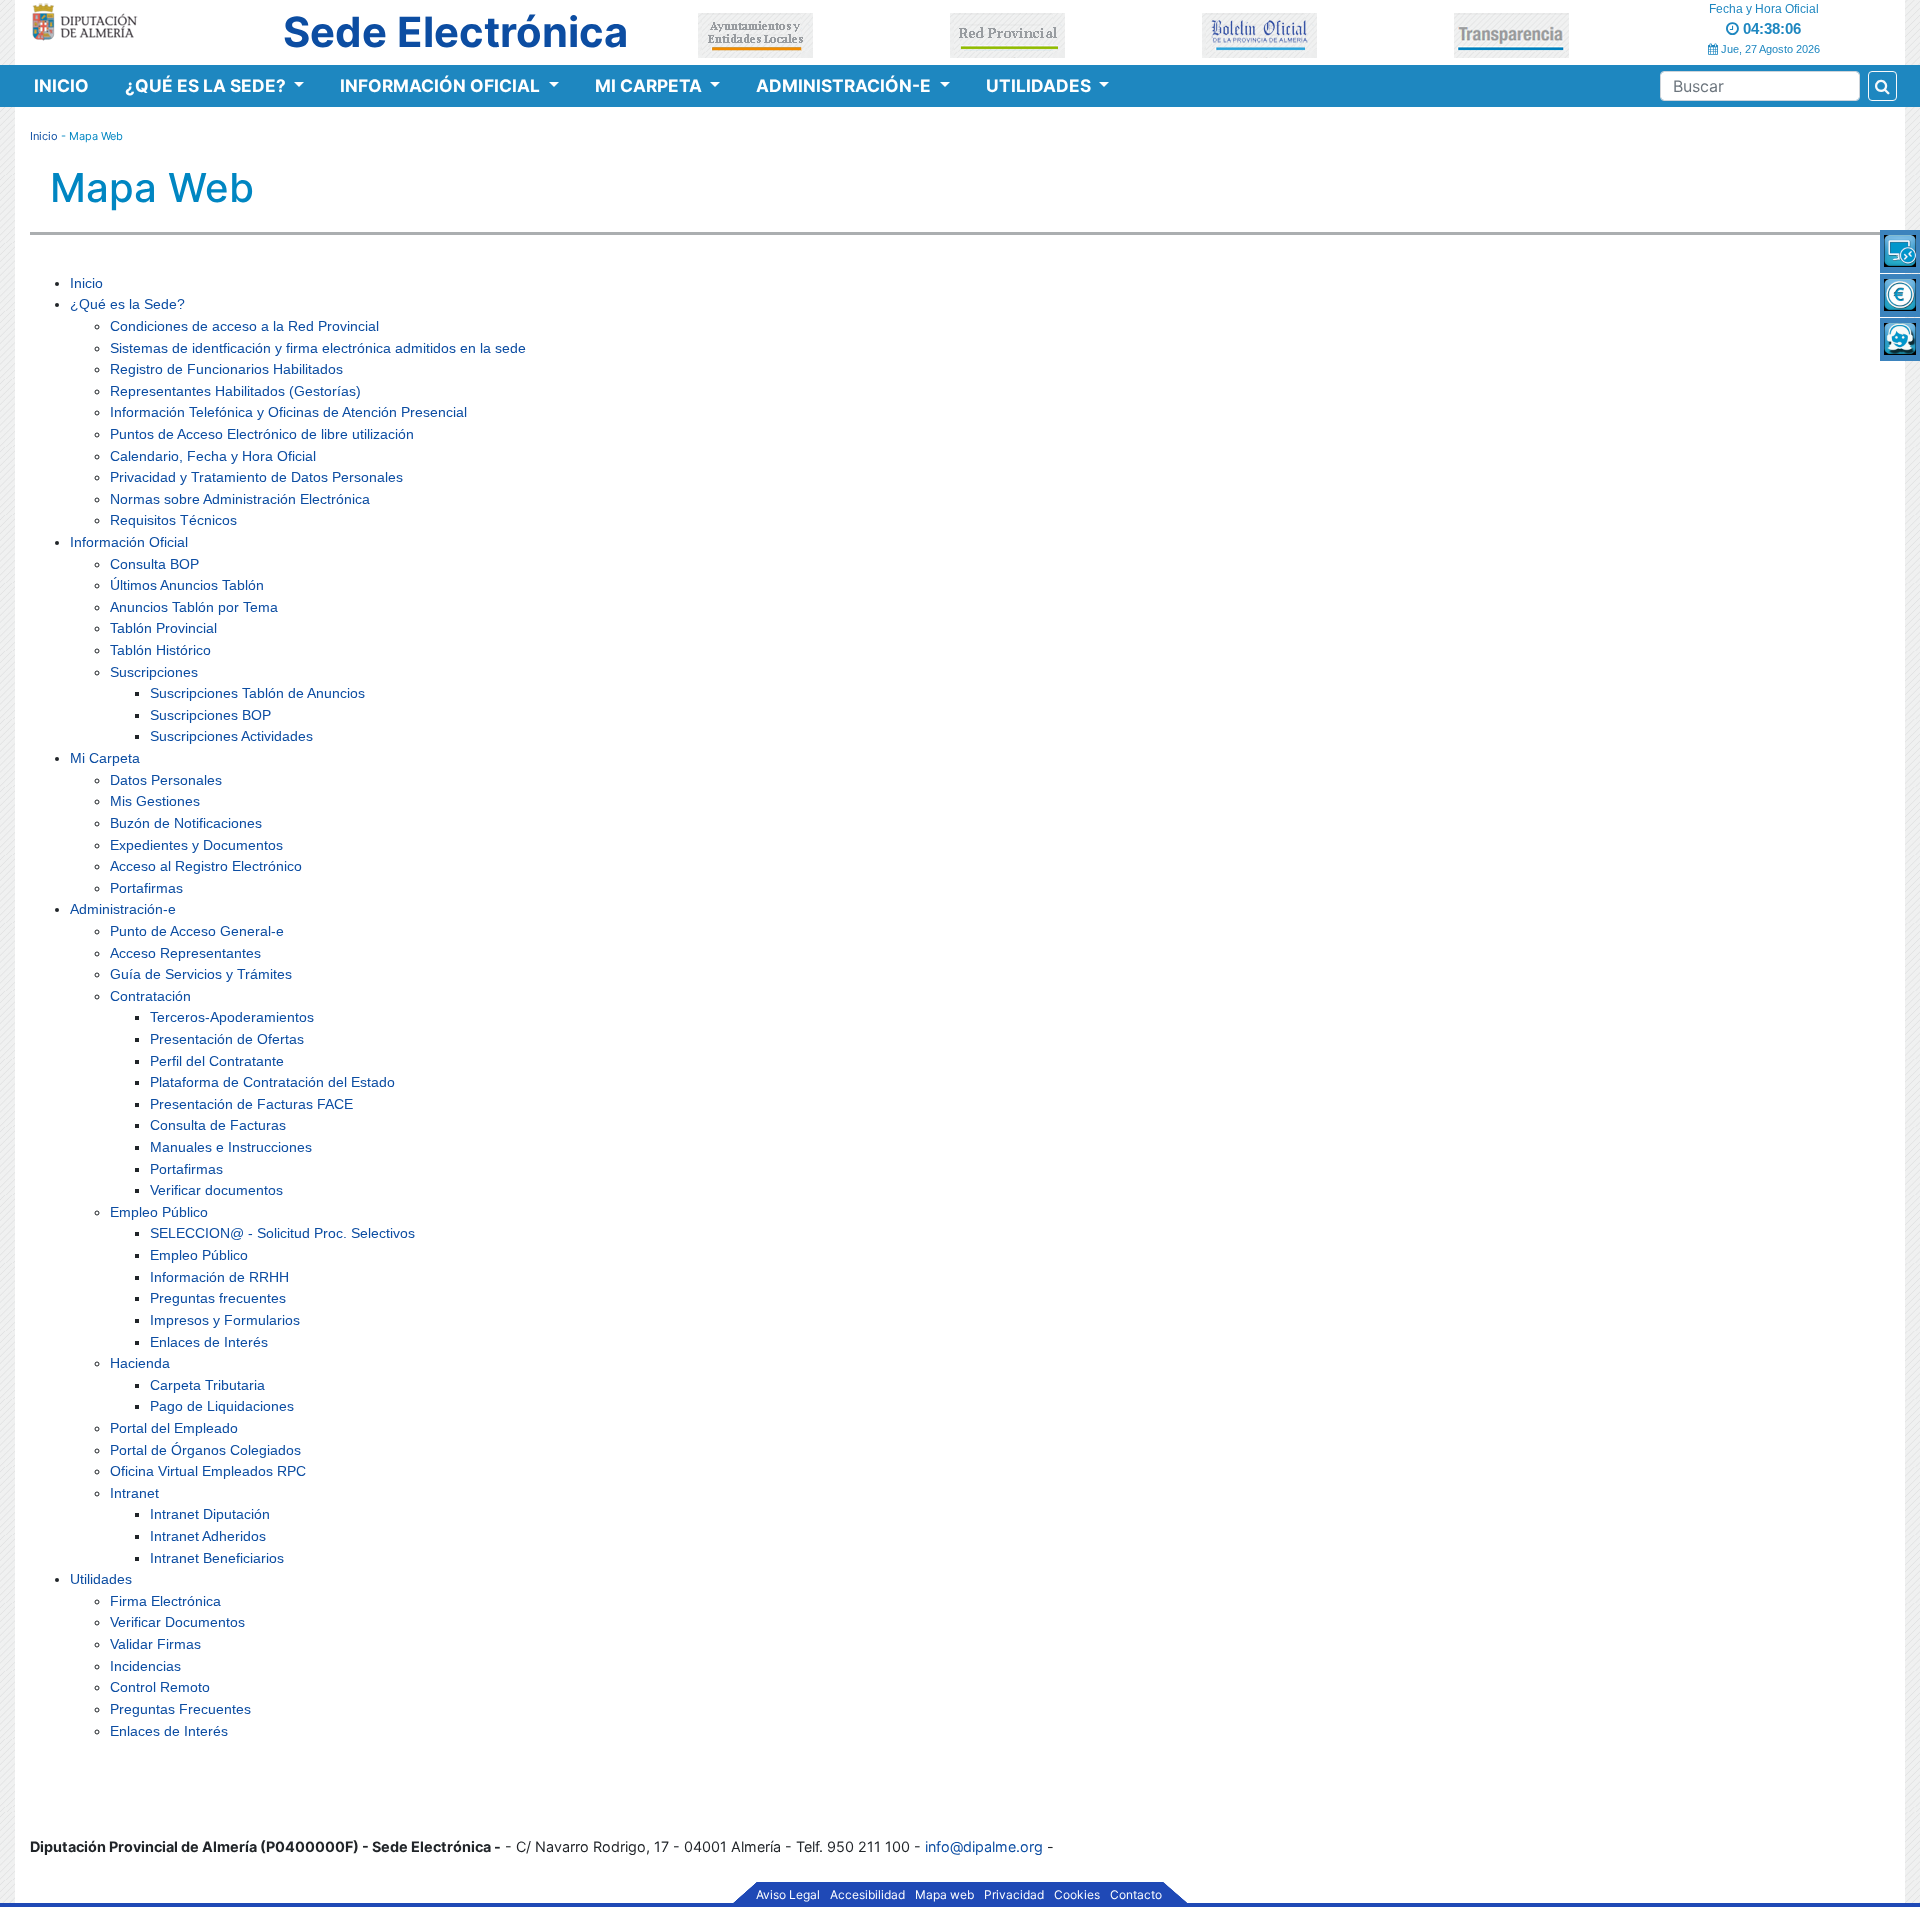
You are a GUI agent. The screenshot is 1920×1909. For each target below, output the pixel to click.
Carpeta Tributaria (207, 1385)
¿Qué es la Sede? (207, 85)
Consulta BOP (154, 564)
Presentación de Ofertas (227, 1039)
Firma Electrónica (165, 1601)
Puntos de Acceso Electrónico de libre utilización (262, 434)
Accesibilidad (867, 1895)
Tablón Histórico (160, 650)
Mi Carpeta (650, 85)
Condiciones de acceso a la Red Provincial (244, 326)
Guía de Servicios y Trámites (201, 974)
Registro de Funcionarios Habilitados (226, 369)
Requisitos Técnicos (173, 520)
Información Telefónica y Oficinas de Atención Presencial (288, 412)
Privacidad (1014, 1895)
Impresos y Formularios (225, 1320)
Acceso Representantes (185, 953)
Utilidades (1040, 85)
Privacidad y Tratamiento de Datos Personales (256, 477)
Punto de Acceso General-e (197, 931)
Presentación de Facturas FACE (251, 1104)
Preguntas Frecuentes (180, 1709)
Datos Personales (166, 780)
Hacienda (140, 1363)
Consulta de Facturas (218, 1125)
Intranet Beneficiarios (217, 1558)
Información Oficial (442, 85)
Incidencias (145, 1666)
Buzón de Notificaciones (186, 823)
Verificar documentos (216, 1190)
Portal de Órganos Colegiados (205, 1450)
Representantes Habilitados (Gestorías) (235, 391)
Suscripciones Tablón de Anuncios (257, 693)
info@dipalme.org (984, 1846)
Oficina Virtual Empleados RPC (208, 1471)
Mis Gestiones (155, 801)
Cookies (1077, 1895)
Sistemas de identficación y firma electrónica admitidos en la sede (318, 348)
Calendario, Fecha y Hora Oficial (213, 456)
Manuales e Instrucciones (231, 1147)
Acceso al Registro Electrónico (206, 866)
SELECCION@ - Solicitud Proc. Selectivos (282, 1233)
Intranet (134, 1493)
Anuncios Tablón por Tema (194, 607)
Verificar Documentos (177, 1622)
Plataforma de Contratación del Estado (272, 1082)
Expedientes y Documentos (196, 845)
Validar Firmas (155, 1644)
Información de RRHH (219, 1277)
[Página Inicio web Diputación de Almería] (87, 20)
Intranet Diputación (210, 1514)
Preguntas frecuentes (218, 1298)
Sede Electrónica (455, 32)
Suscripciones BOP (210, 715)
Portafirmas (146, 888)
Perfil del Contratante (217, 1061)
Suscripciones (154, 672)
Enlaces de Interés (209, 1342)
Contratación (150, 996)
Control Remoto (160, 1687)
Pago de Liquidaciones (222, 1406)
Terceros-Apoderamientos (232, 1017)
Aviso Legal (788, 1895)
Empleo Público (159, 1212)
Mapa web (944, 1895)
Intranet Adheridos (208, 1536)
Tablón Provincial (163, 628)
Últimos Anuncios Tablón (187, 585)
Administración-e (845, 85)
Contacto (1136, 1895)
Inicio (61, 85)
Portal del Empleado (174, 1428)
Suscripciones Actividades (231, 736)
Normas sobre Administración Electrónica (240, 499)
